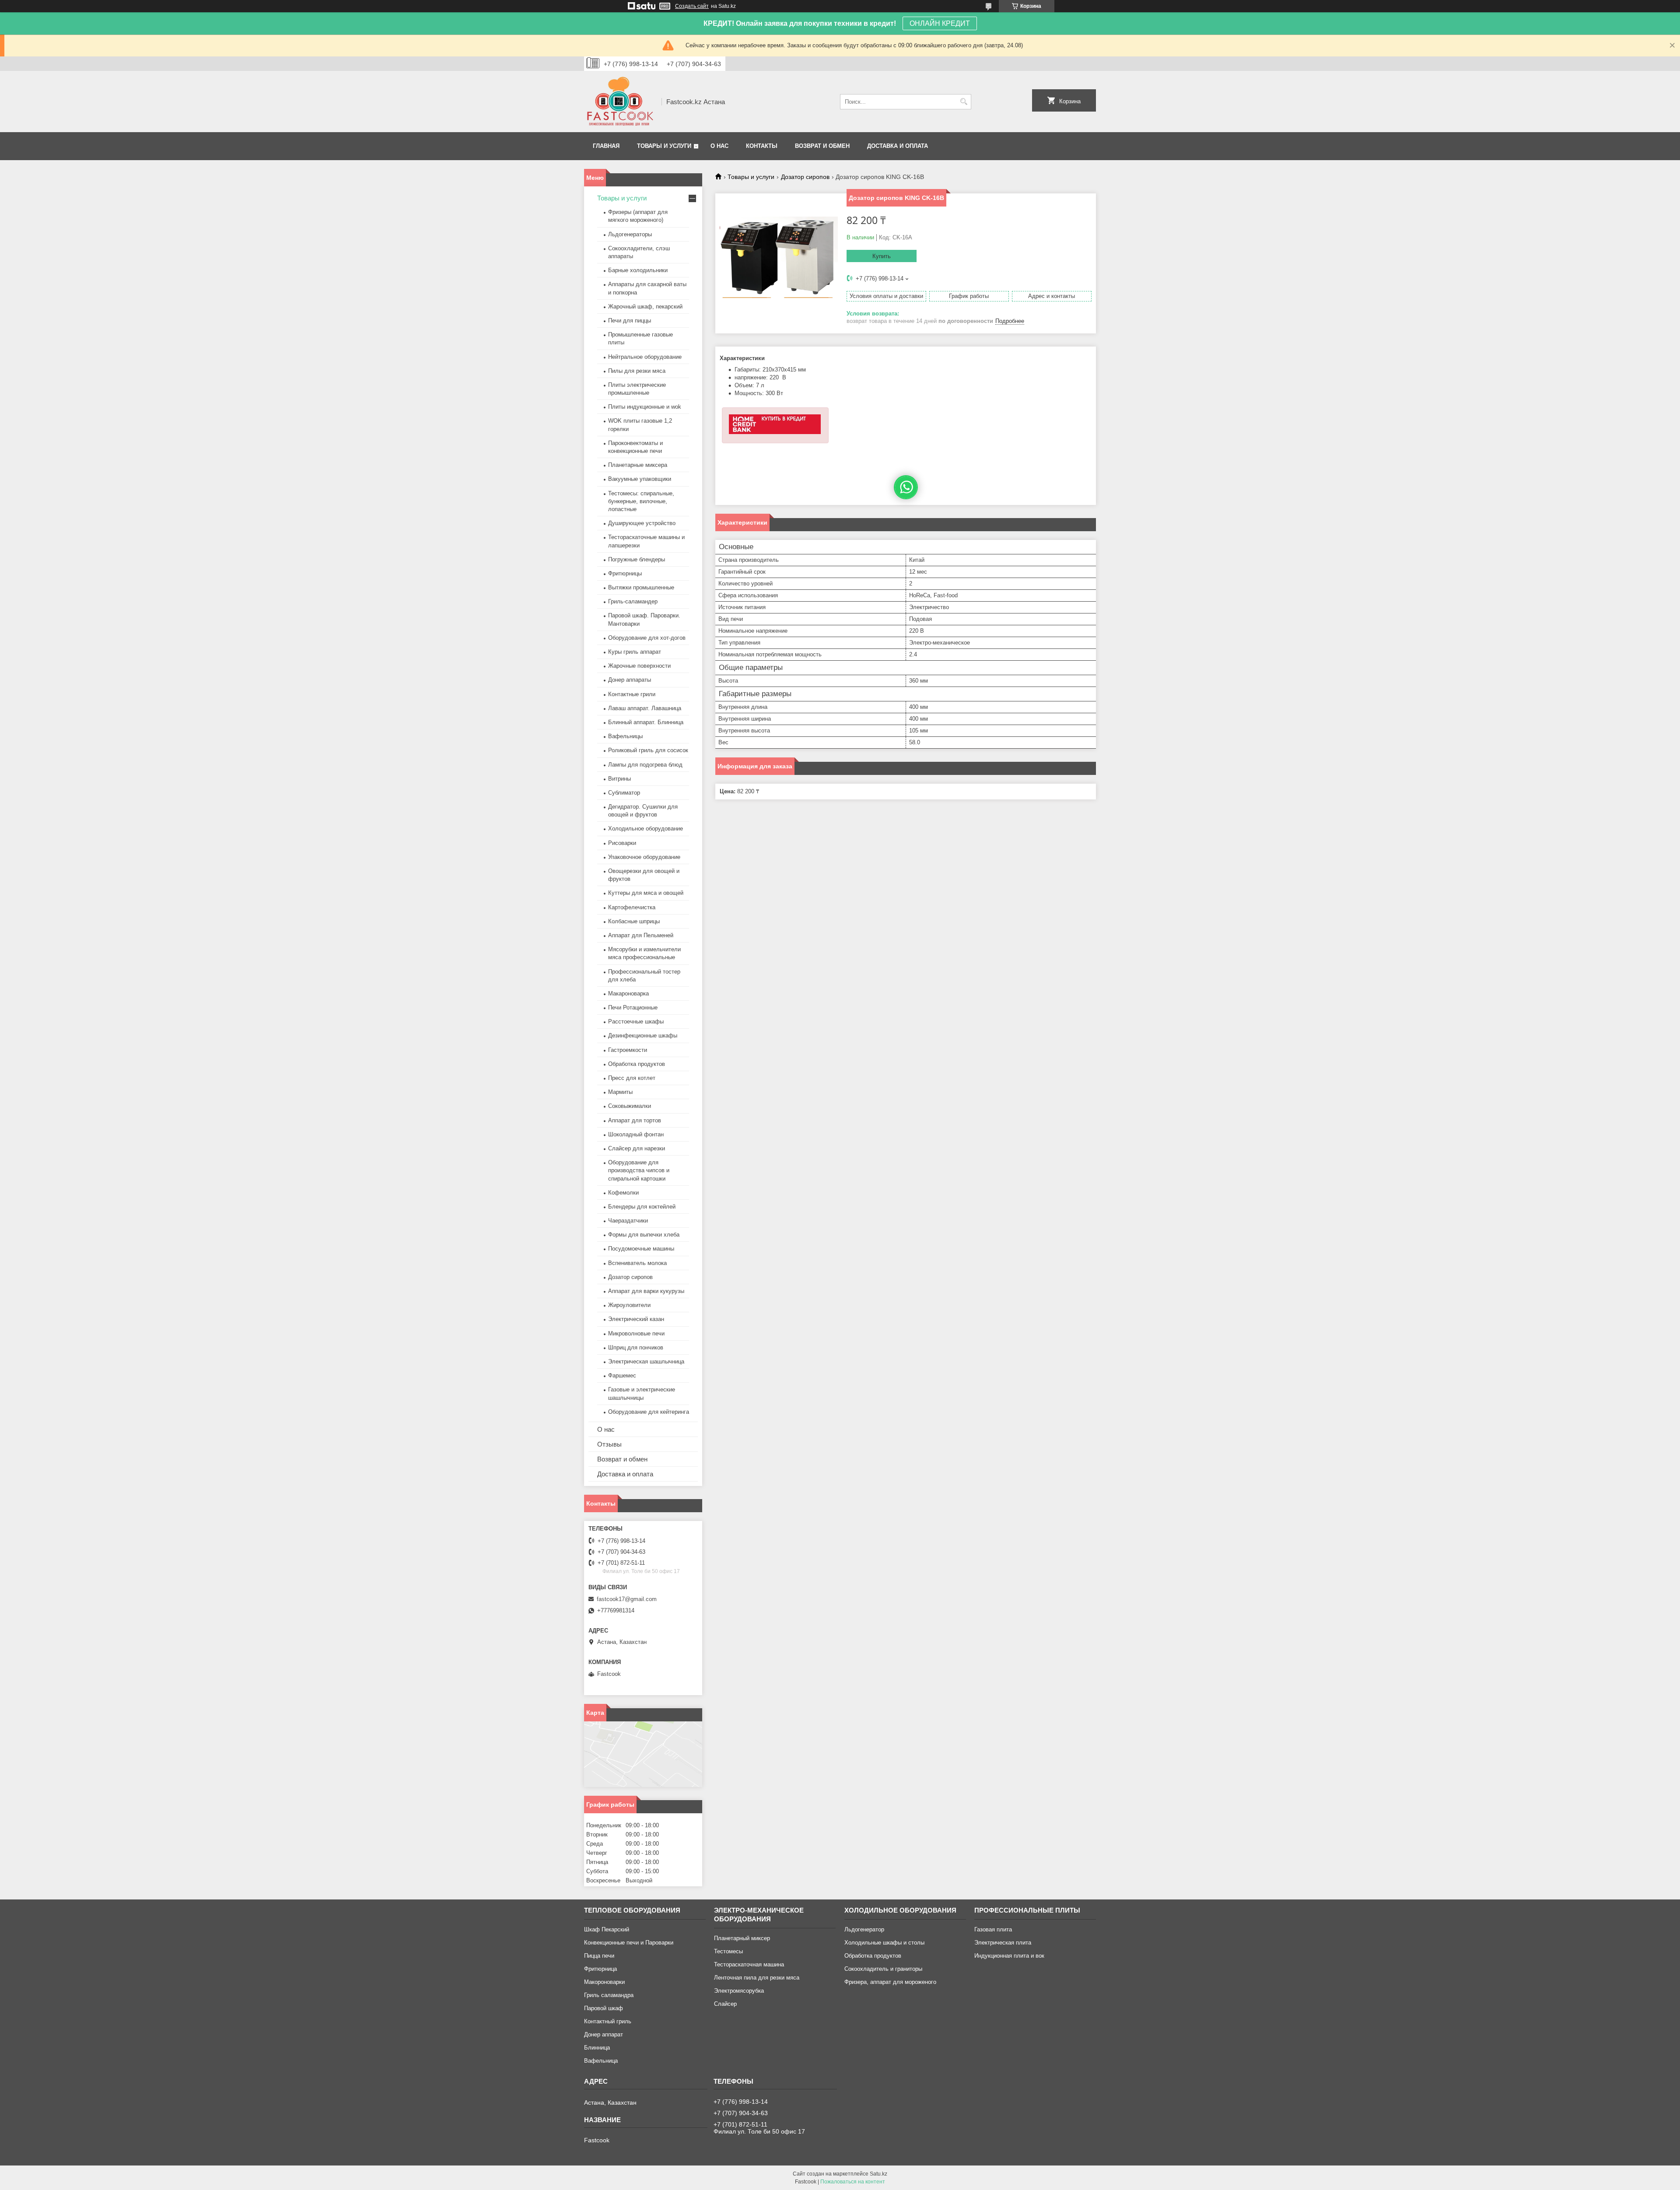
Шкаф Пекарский (607, 1929)
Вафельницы (625, 736)
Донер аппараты (630, 680)
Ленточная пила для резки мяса (757, 1978)
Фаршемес (622, 1375)
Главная (606, 146)
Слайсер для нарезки (637, 1148)
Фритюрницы (625, 573)
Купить (882, 256)
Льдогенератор (864, 1929)
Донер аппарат (604, 2034)
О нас (719, 146)
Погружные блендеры (637, 559)
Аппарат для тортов (635, 1120)
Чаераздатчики (628, 1221)
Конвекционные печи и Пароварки (629, 1943)
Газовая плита (993, 1929)
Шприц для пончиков (636, 1347)
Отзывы (609, 1444)
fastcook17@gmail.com (627, 1599)
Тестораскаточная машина (749, 1964)
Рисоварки (622, 843)
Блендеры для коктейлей (642, 1207)
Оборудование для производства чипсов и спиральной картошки (639, 1170)
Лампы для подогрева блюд (645, 765)
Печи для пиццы (630, 321)
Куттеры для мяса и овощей (646, 893)
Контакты (762, 146)
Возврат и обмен (822, 146)
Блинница (597, 2048)
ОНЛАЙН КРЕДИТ (940, 23)
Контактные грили (632, 694)
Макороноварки (604, 1982)
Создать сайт (692, 6)
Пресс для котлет (632, 1078)
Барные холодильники (638, 270)
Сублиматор (624, 793)
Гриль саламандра (609, 1995)
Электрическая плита (1003, 1943)
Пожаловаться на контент (853, 2182)
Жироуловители (629, 1305)
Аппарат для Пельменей (641, 935)
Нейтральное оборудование (645, 357)
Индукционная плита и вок (1009, 1956)
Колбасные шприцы (634, 921)
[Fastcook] (620, 102)
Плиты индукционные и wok (645, 407)
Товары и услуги (664, 146)
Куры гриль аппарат (635, 652)
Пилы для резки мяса (637, 371)
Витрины (619, 779)
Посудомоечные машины (641, 1249)
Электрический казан (636, 1319)
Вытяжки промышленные (641, 587)
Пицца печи (599, 1956)
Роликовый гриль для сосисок (648, 750)
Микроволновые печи (636, 1333)
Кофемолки (623, 1193)
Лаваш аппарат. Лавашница (645, 708)
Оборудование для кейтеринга (649, 1412)
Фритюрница (600, 1969)
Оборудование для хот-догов (647, 638)
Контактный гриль (608, 2021)
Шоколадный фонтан (636, 1134)
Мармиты (620, 1092)
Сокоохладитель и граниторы (883, 1969)
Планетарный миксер (742, 1938)
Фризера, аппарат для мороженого (890, 1982)
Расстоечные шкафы (636, 1021)
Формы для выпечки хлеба (644, 1235)
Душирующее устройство (642, 523)
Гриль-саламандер (633, 601)
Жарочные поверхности (639, 666)
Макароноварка (628, 993)
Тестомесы (728, 1951)
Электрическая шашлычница (646, 1361)
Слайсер (725, 2004)
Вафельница (601, 2061)
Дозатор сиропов (805, 177)
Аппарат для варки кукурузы (646, 1291)
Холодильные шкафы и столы (884, 1943)
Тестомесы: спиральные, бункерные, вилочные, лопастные (641, 501)
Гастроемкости (628, 1050)
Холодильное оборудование (646, 829)
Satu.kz (878, 2174)
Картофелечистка (632, 907)
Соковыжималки (630, 1106)
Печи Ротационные (633, 1007)
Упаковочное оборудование (644, 857)
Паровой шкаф (604, 2008)
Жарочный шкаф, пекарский (645, 307)
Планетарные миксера (638, 465)
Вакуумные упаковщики (640, 479)
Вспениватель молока (637, 1263)
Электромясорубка (739, 1991)
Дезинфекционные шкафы (643, 1035)
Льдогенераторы (630, 234)
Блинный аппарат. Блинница (646, 722)
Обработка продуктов (637, 1064)
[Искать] (964, 102)
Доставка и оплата (898, 146)
